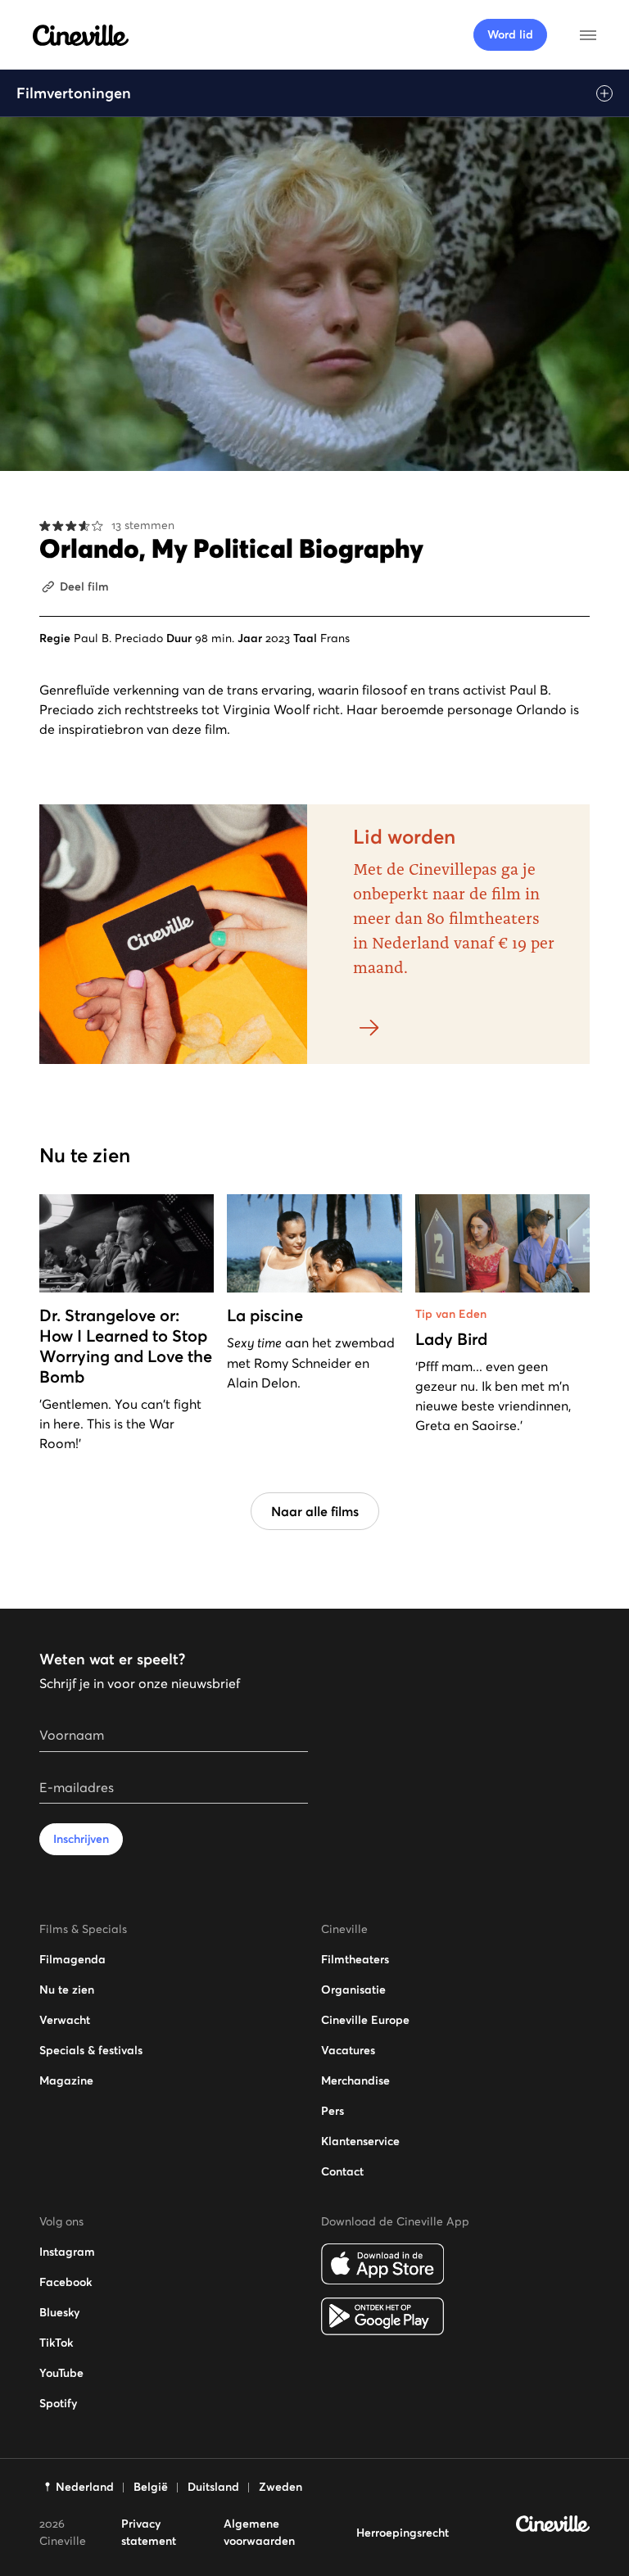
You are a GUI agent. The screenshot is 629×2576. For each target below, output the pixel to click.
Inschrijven (81, 1839)
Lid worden (404, 837)
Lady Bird (451, 1339)
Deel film (84, 586)
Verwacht (65, 2020)
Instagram (67, 2252)
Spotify (58, 2403)
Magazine (66, 2080)
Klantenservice (360, 2141)
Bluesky (59, 2312)
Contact (342, 2171)
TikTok (56, 2343)
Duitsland (213, 2487)
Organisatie (353, 1990)
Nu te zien (67, 1990)
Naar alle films (315, 1511)
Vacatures (348, 2050)
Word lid (510, 34)
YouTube (61, 2373)
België (151, 2487)
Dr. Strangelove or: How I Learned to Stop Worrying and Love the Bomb (126, 1346)
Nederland (85, 2487)
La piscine (265, 1315)
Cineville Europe (365, 2020)
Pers (333, 2111)
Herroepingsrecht (403, 2533)
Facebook (66, 2282)
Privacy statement (149, 2532)
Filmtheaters (355, 1959)
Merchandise (355, 2080)
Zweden (281, 2487)
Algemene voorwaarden (259, 2532)
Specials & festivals (91, 2050)
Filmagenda (72, 1959)
